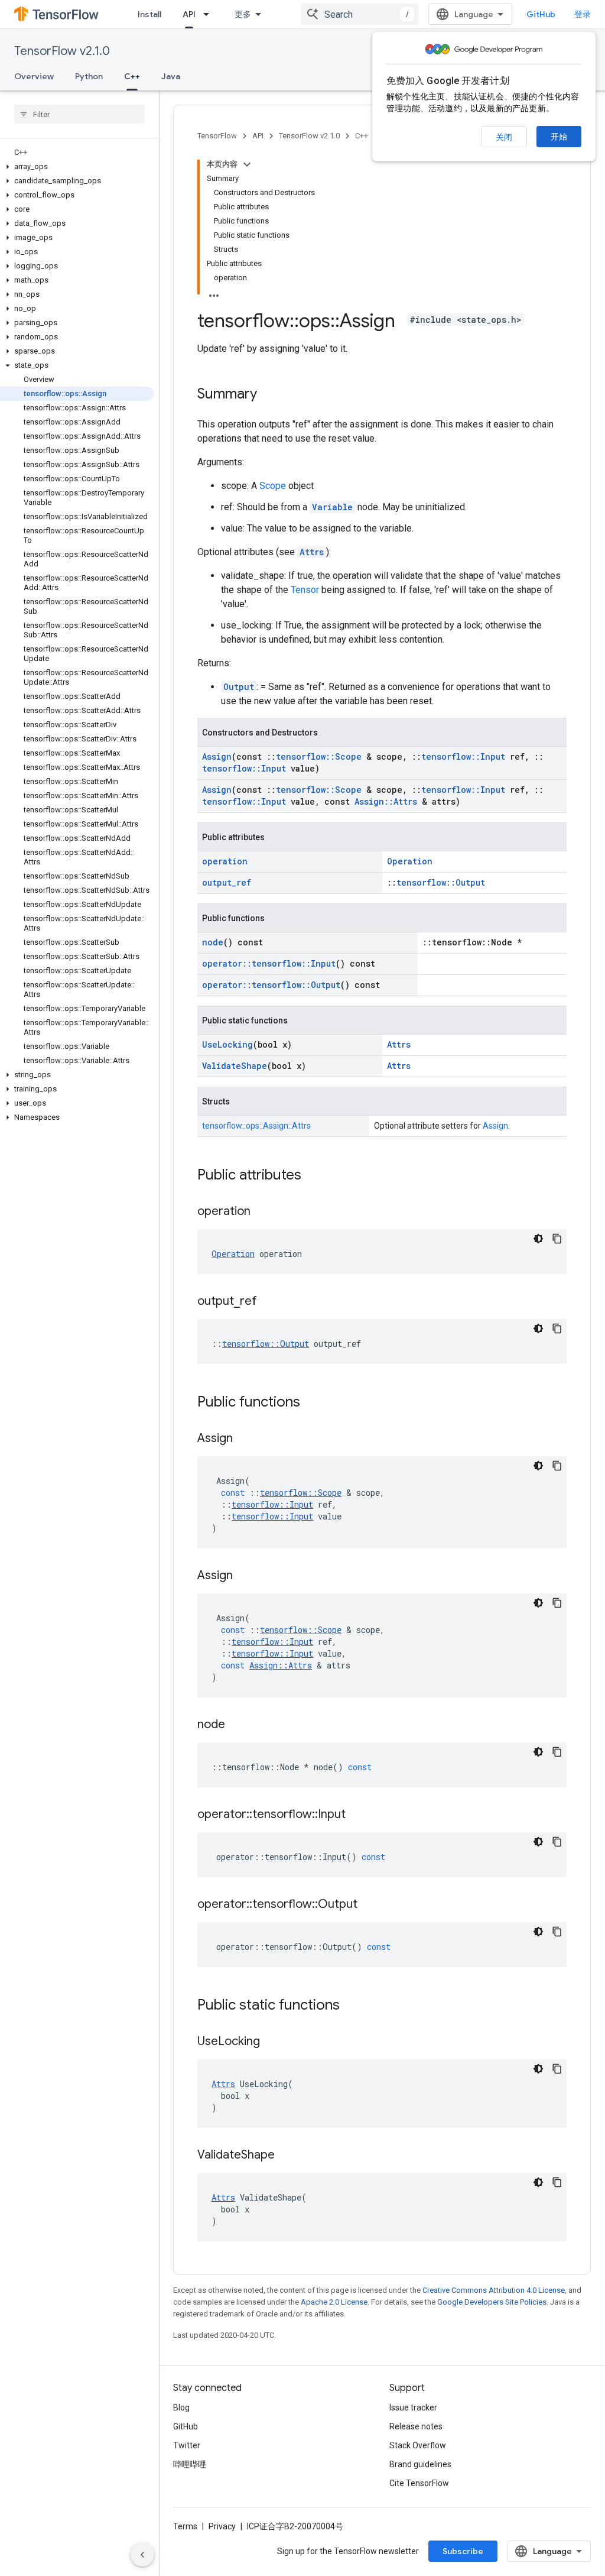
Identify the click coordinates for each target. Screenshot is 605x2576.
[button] (77, 167)
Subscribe (463, 2551)
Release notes (416, 2426)
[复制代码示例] (557, 1239)
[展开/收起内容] (247, 164)
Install (149, 14)
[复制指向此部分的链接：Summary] (269, 395)
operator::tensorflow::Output (271, 985)
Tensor (305, 590)
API (189, 14)
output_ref (227, 882)
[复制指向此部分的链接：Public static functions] (352, 2006)
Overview (34, 76)
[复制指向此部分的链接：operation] (262, 1212)
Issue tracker (413, 2407)
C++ (132, 76)
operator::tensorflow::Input (269, 963)
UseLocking (227, 1044)
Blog (181, 2407)
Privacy (222, 2526)
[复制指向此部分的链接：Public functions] (312, 1403)
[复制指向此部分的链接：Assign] (245, 1439)
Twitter (187, 2445)
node (213, 942)
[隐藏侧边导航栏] (142, 2555)
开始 (559, 137)
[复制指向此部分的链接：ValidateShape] (287, 2156)
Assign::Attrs (386, 801)
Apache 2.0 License (334, 2302)
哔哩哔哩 (190, 2464)
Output (239, 687)
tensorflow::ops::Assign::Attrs (256, 1126)
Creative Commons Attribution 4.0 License (494, 2290)
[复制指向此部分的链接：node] (237, 1725)
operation (225, 861)
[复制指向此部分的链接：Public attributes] (313, 1176)
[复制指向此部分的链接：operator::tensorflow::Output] (369, 1905)
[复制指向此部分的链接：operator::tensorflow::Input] (357, 1815)
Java (171, 76)
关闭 (504, 137)
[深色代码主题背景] (538, 1239)
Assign (217, 756)
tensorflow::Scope (319, 756)
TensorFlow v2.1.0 (62, 51)
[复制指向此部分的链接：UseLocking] (272, 2042)
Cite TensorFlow (419, 2483)
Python (89, 76)
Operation (410, 861)
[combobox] (360, 14)
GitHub (541, 14)
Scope (273, 486)
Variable (332, 507)
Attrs (312, 552)
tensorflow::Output (441, 882)
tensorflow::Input (463, 756)
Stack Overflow (418, 2445)
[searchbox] (79, 114)
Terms (185, 2526)
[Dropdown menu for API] (210, 14)
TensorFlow (217, 136)
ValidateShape (235, 1066)
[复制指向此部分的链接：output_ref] (269, 1302)
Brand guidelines (420, 2464)
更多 (243, 14)
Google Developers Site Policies (492, 2302)
